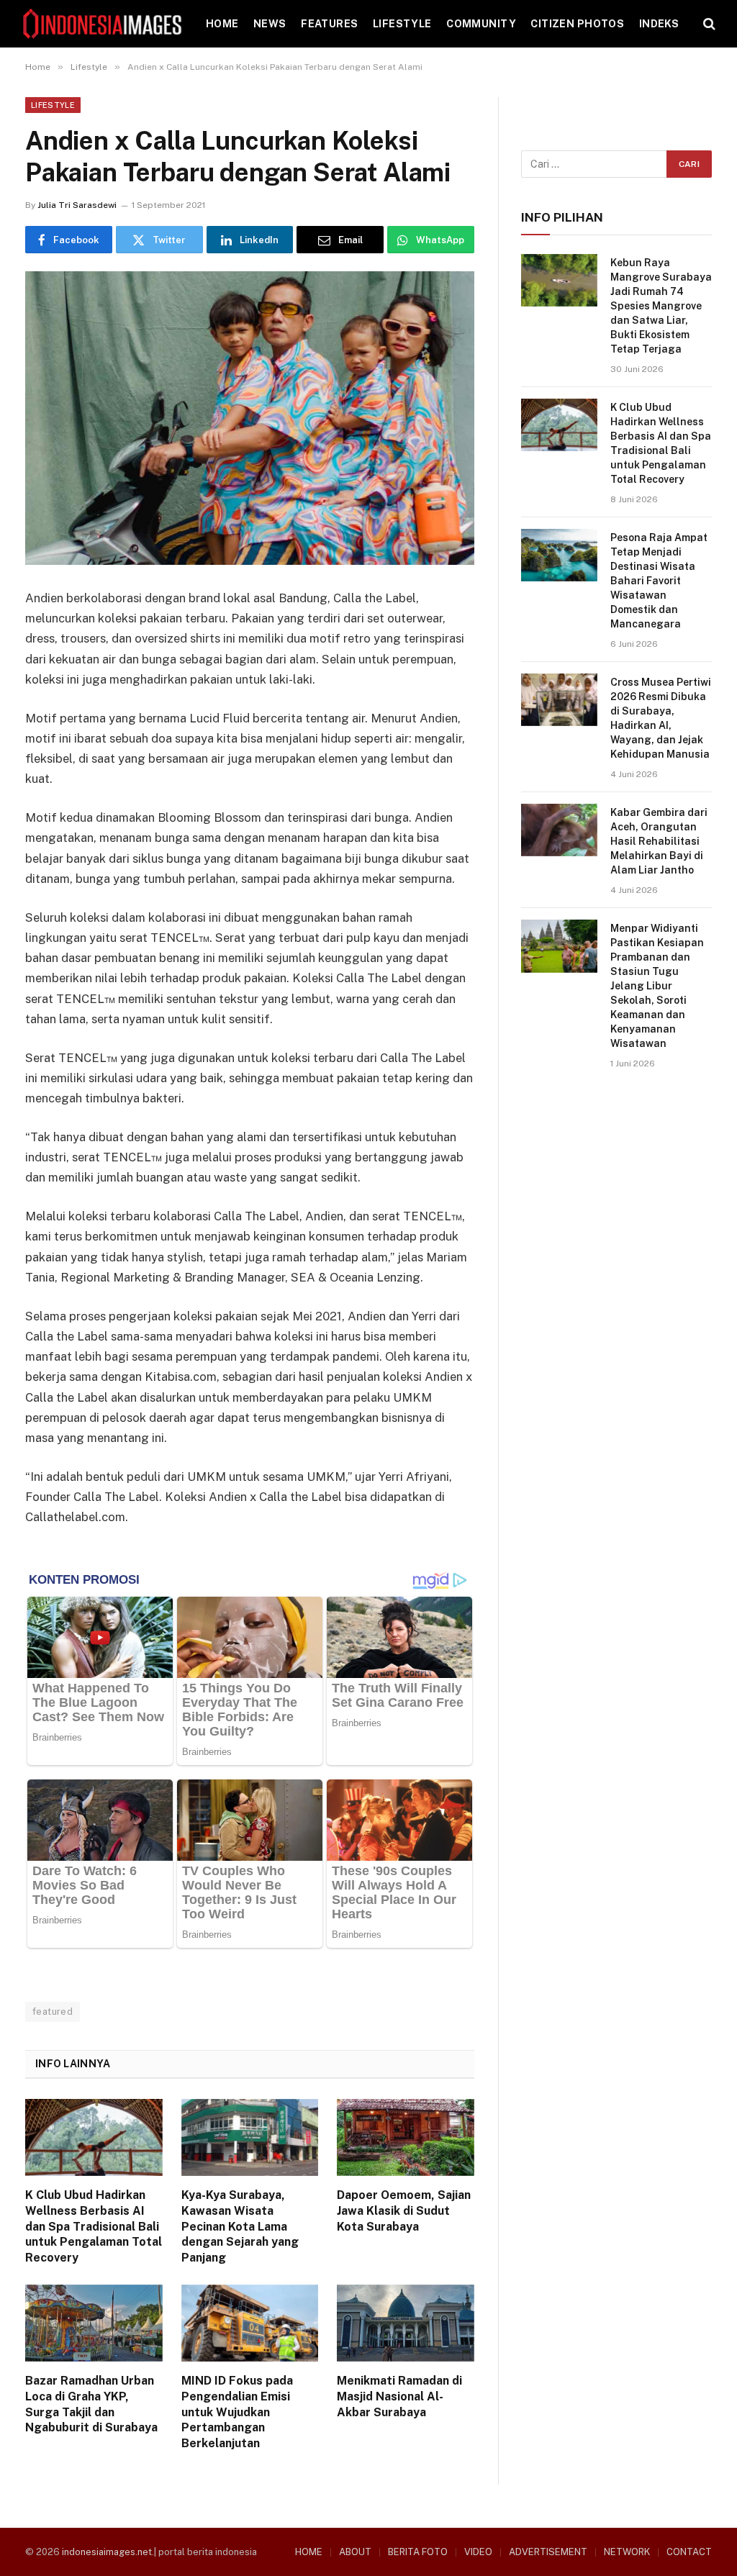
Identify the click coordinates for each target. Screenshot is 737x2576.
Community (481, 24)
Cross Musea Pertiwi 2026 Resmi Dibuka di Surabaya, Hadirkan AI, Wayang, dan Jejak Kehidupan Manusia (661, 718)
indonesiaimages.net (107, 2552)
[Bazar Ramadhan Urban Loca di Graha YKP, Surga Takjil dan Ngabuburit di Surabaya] (94, 2323)
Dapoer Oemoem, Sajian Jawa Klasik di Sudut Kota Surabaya (404, 2211)
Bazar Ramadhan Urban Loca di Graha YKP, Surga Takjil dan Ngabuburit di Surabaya (91, 2404)
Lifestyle (402, 24)
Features (329, 24)
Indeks (659, 24)
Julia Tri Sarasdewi (77, 205)
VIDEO (478, 2552)
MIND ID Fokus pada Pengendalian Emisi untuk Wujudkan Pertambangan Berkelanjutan (237, 2412)
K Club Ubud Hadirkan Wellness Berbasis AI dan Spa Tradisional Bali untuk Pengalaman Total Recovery (94, 2226)
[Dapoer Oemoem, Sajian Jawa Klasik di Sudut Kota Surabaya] (406, 2137)
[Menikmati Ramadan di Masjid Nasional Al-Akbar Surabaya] (406, 2323)
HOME (222, 24)
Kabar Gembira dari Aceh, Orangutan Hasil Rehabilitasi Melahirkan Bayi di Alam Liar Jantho (659, 841)
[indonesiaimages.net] (103, 24)
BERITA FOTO (418, 2552)
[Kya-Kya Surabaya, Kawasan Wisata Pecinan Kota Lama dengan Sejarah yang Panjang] (250, 2137)
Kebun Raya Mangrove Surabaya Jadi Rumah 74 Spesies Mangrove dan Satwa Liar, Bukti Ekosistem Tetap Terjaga (661, 306)
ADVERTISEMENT (548, 2552)
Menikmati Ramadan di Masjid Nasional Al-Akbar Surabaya (399, 2396)
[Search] (708, 24)
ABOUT (355, 2552)
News (270, 24)
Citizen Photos (577, 24)
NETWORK (627, 2552)
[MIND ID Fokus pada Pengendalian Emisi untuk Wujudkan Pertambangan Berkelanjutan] (250, 2323)
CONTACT (689, 2552)
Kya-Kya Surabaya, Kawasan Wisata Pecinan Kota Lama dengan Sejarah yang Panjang (240, 2226)
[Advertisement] (616, 1192)
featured (53, 2012)
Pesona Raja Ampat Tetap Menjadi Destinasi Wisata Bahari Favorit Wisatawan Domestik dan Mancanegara (659, 581)
